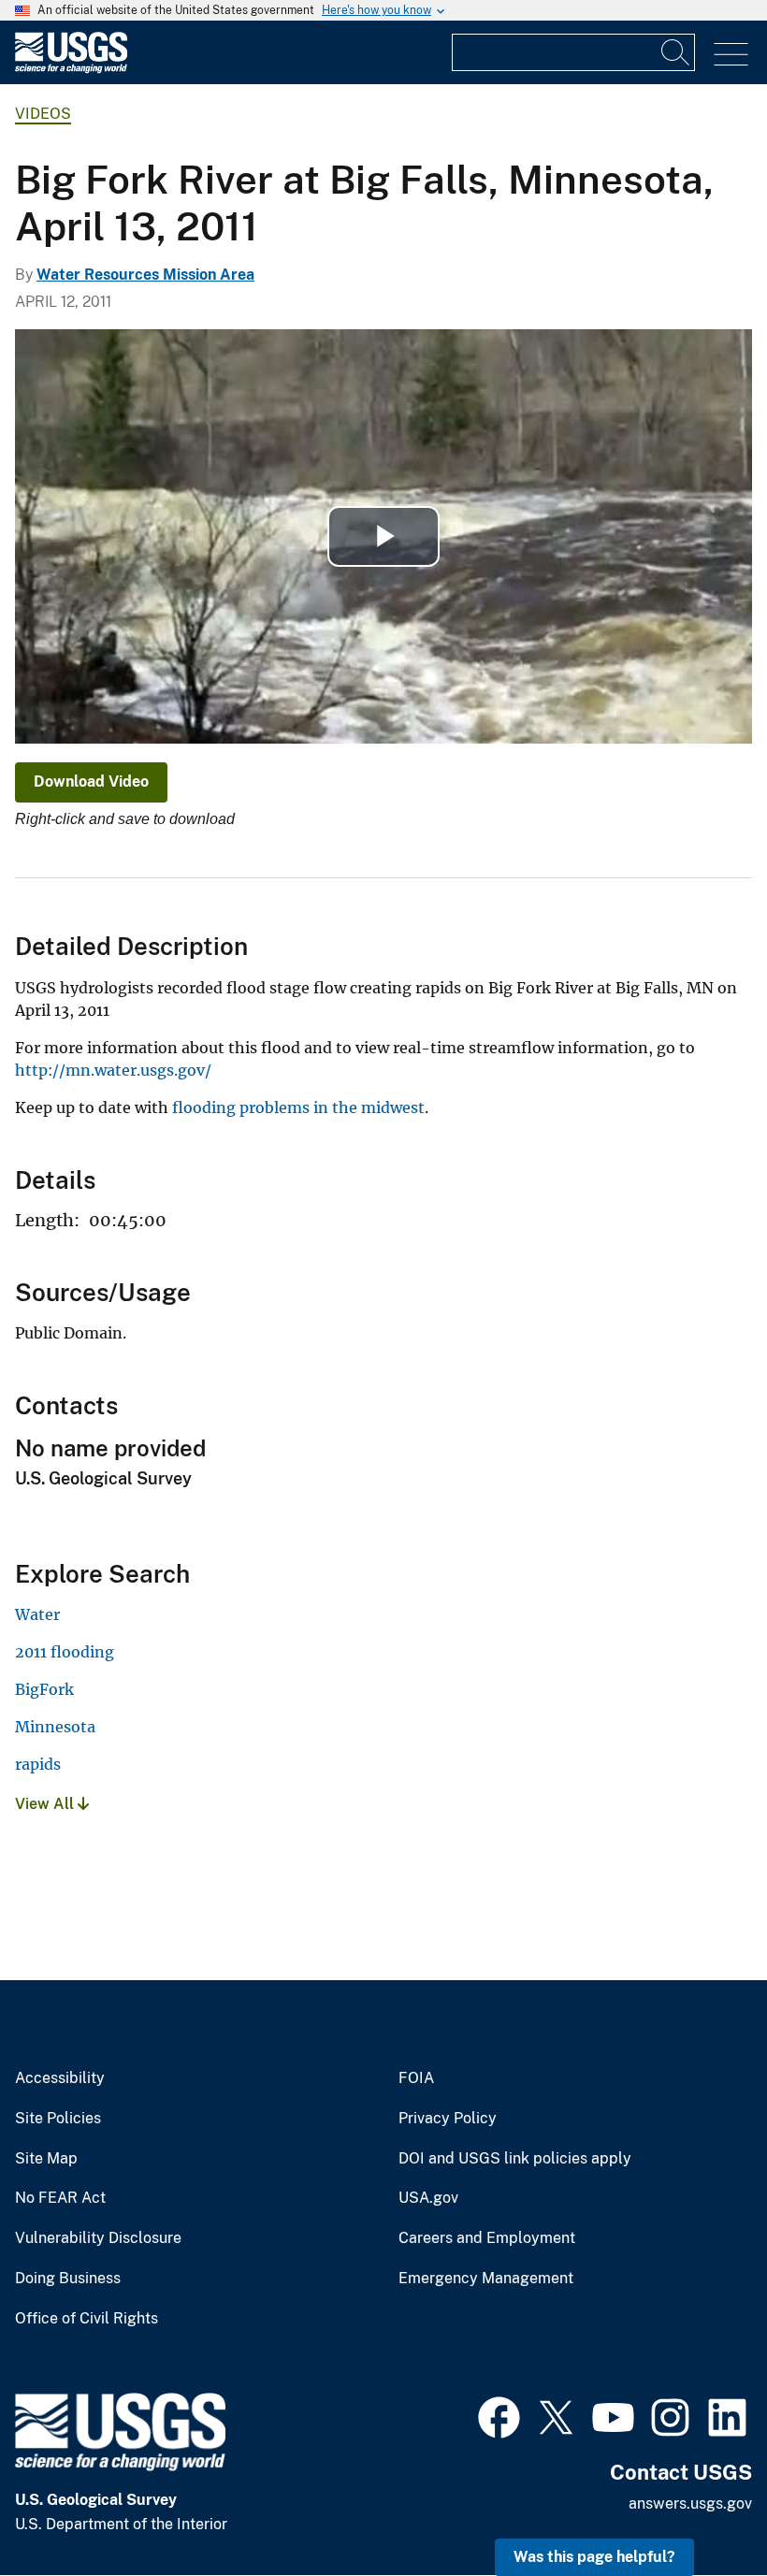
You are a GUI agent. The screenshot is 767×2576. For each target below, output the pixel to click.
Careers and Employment (487, 2238)
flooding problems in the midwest (298, 1107)
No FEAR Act (60, 2198)
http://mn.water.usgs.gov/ (113, 1070)
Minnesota (55, 1727)
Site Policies (58, 2119)
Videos (43, 114)
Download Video (91, 781)
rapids (38, 1764)
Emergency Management (486, 2279)
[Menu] (731, 55)
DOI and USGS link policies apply (515, 2159)
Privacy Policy (448, 2119)
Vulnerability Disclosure (98, 2238)
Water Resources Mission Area (145, 275)
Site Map (46, 2159)
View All (46, 1804)
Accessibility (60, 2078)
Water (37, 1614)
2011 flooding (65, 1652)
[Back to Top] (699, 2508)
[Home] (71, 69)
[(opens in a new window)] (499, 2415)
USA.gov (428, 2198)
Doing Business (68, 2279)
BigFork (44, 1689)
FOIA (416, 2078)
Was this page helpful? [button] (594, 2557)
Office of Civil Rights (87, 2319)
